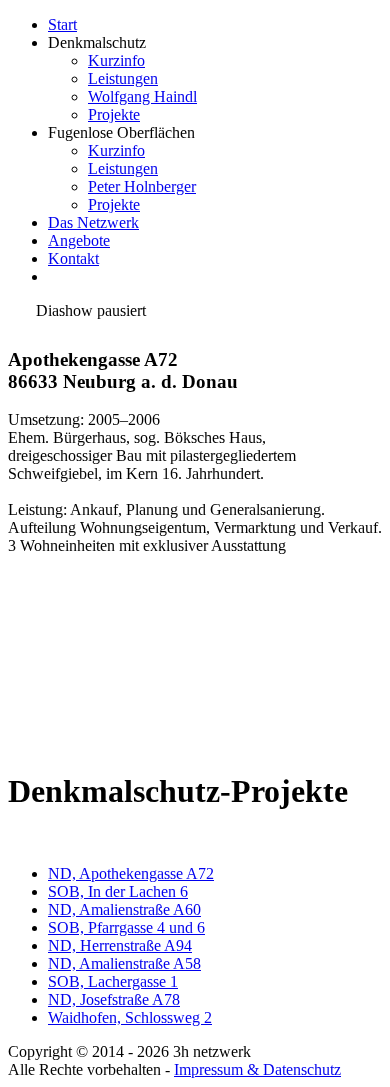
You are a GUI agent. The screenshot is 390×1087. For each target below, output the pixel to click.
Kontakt (73, 258)
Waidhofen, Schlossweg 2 (130, 1017)
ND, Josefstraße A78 (114, 999)
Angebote (79, 240)
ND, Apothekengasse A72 (131, 873)
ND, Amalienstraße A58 (124, 963)
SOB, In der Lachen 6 (118, 891)
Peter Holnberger (142, 186)
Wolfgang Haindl (142, 96)
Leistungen (123, 78)
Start (62, 24)
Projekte (114, 114)
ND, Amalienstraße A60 (124, 909)
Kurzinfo (116, 60)
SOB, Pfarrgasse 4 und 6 (126, 927)
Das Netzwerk (93, 222)
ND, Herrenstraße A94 (120, 945)
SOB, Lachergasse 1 (113, 981)
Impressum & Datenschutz (257, 1069)
